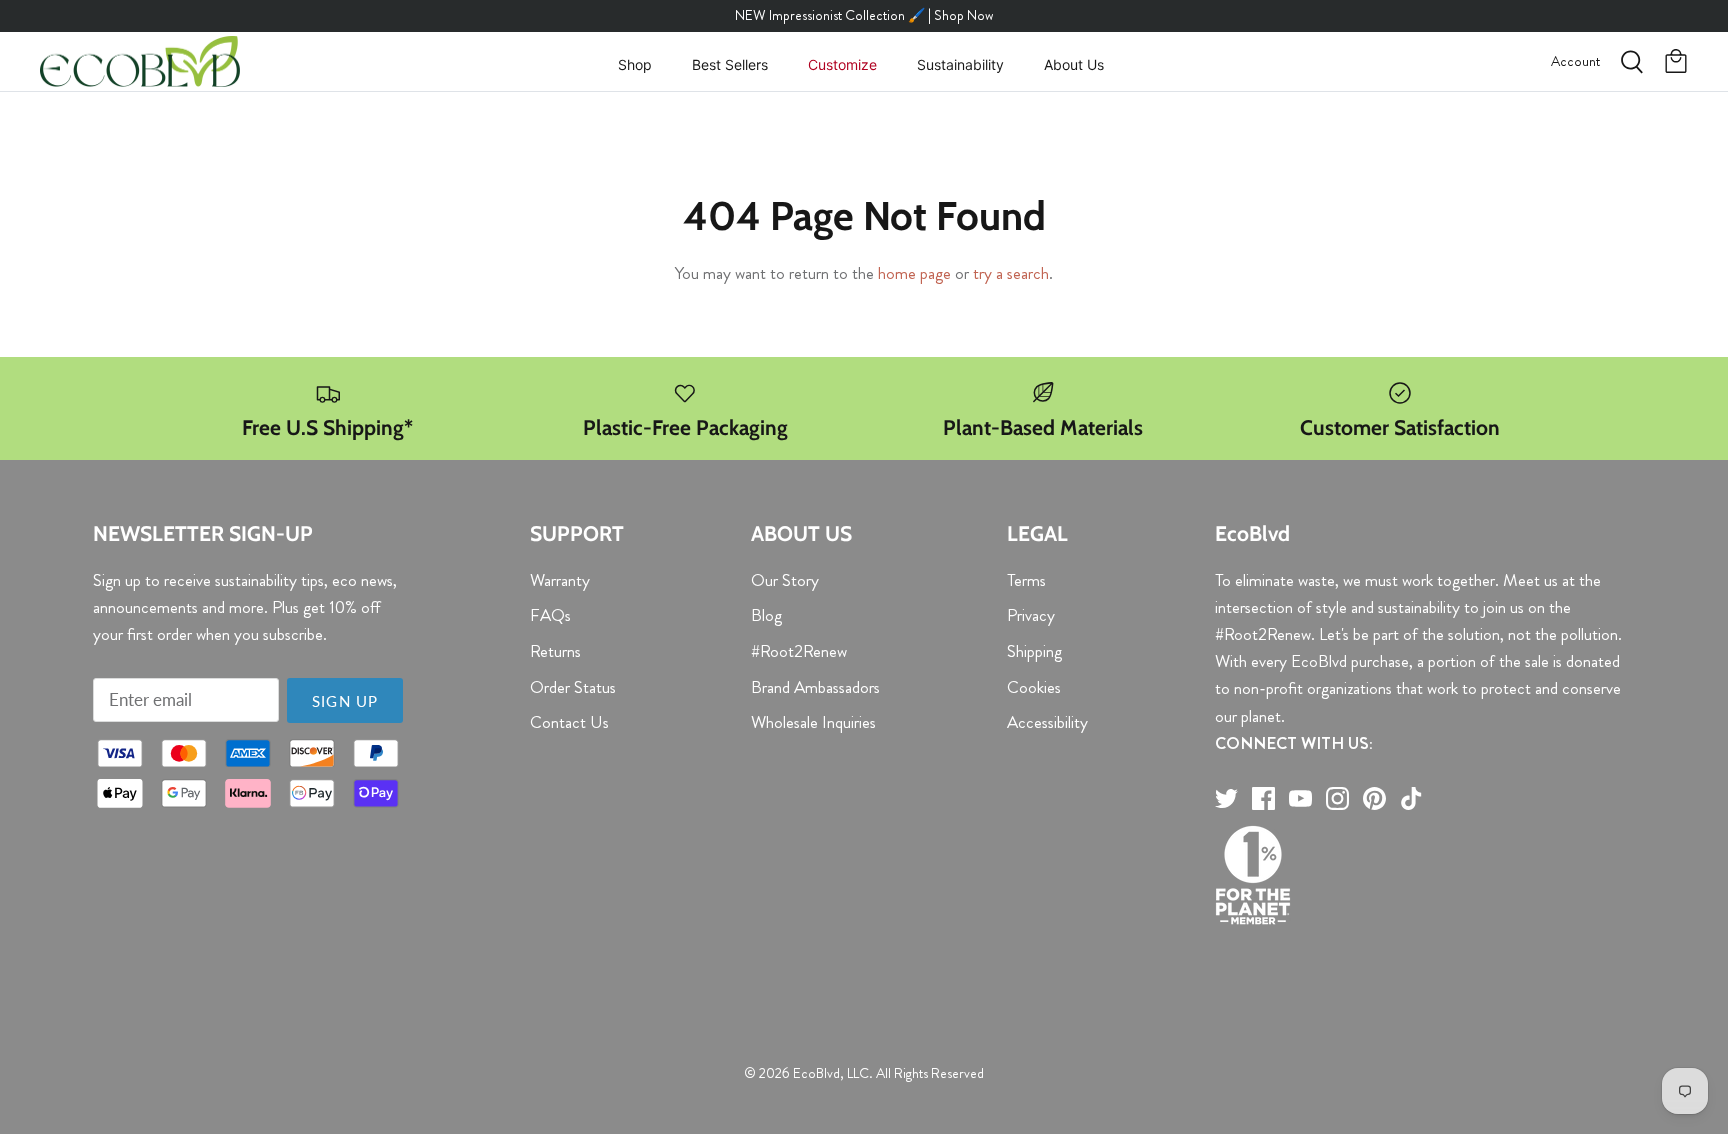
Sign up (345, 701)
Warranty (560, 580)
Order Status (573, 687)
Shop (635, 64)
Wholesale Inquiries (813, 722)
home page (914, 273)
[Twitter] (1226, 798)
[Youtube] (1300, 798)
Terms (1026, 580)
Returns (555, 651)
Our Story (785, 580)
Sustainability (960, 64)
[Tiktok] (1411, 798)
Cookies (1034, 687)
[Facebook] (1263, 798)
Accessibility (1047, 722)
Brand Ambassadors (815, 687)
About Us (1074, 64)
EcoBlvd (816, 1073)
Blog (766, 615)
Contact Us (569, 722)
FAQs (550, 615)
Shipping (1034, 651)
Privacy (1031, 615)
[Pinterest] (1374, 798)
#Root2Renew (799, 651)
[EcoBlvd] (140, 62)
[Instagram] (1337, 798)
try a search (1011, 273)
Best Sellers (730, 64)
